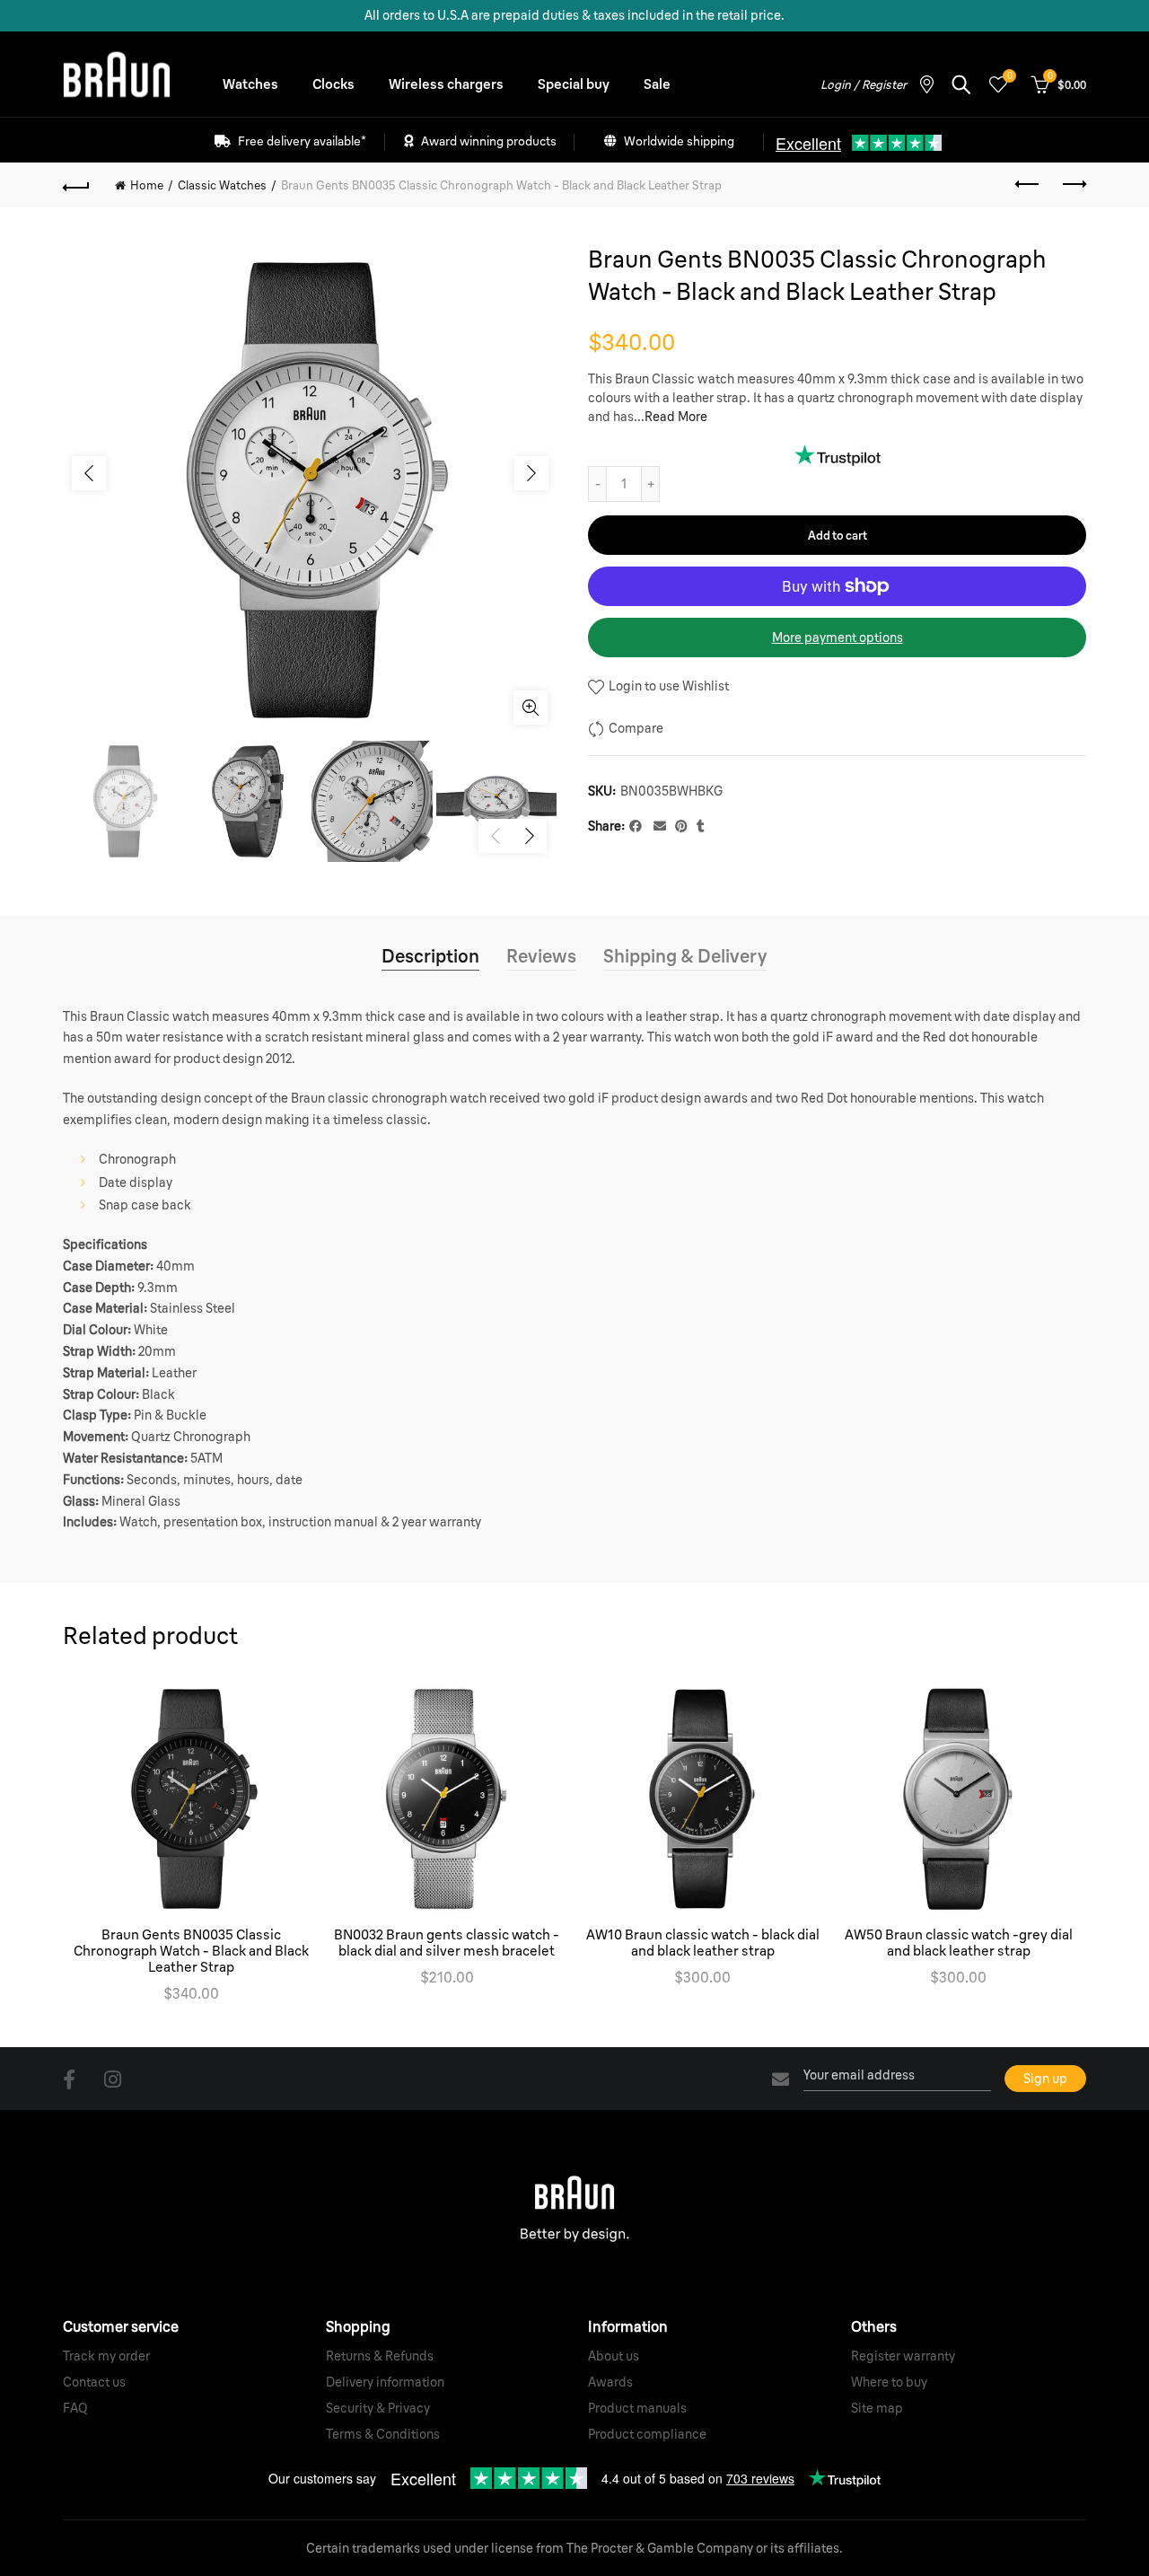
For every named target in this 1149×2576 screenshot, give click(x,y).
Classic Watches (222, 185)
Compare (636, 728)
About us (614, 2356)
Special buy (574, 84)
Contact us (94, 2382)
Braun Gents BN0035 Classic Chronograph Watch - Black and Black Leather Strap (191, 1951)
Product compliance (647, 2434)
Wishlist (1009, 76)
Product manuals (637, 2408)
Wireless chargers (446, 84)
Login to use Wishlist (667, 686)
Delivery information (385, 2382)
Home (147, 185)
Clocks (333, 84)
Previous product (1028, 185)
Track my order (106, 2356)
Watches (250, 84)
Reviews (541, 956)
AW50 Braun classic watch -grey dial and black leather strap (959, 1943)
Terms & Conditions (383, 2434)
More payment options (838, 637)
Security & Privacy (378, 2408)
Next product (1073, 185)
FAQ (75, 2408)
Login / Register (864, 84)
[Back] (76, 185)
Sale (657, 84)
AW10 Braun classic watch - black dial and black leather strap (703, 1943)
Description (430, 956)
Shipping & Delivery (685, 956)
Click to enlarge (531, 708)
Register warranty (903, 2356)
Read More (676, 417)
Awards (610, 2382)
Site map (877, 2408)
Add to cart (838, 535)
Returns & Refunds (380, 2356)
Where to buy (889, 2382)
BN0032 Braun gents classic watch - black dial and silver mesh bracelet (447, 1943)
